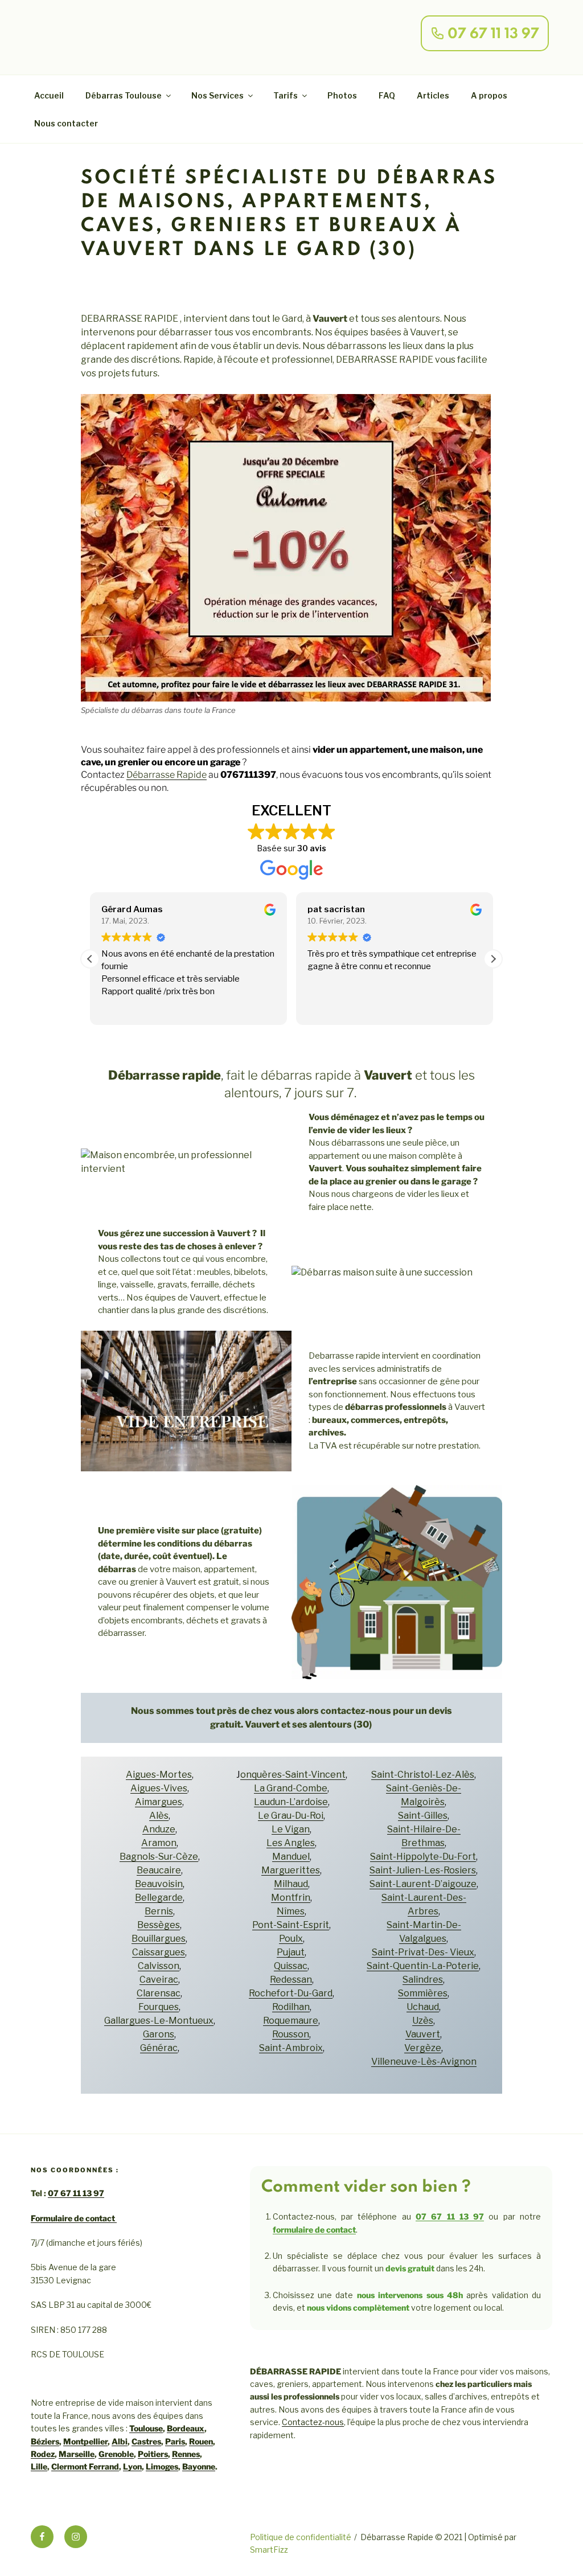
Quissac (291, 1966)
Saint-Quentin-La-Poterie (423, 1966)
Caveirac (159, 1980)
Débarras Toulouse (124, 95)
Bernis (159, 1911)
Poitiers (153, 2454)
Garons (159, 2034)
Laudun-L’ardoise (291, 1802)
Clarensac (159, 1993)
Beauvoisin (159, 1884)
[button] (493, 959)
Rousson (291, 2034)
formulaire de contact (314, 2230)
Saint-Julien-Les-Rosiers (423, 1870)
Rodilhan (291, 2007)
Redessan (291, 1980)
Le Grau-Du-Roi (291, 1816)
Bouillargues (159, 1939)
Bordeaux (186, 2428)
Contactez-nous (313, 2422)
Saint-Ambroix (291, 2048)
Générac (159, 2048)
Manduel (291, 1857)
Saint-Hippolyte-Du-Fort (423, 1857)
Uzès (423, 2021)
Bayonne (199, 2466)
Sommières (423, 1993)
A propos (489, 95)
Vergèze (423, 2048)
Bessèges (159, 1925)
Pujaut (291, 1952)
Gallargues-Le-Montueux (159, 2021)
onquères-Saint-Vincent (293, 1775)
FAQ (387, 95)
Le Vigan (291, 1829)
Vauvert (423, 2034)
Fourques (159, 2007)
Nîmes (291, 1911)
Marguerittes (291, 1870)
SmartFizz (269, 2550)
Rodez (43, 2454)
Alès (159, 1816)
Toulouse (146, 2428)
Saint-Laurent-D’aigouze (423, 1884)
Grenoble (116, 2454)
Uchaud (423, 2007)
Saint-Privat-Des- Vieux (423, 1952)
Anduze (159, 1829)
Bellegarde (159, 1898)
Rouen (201, 2441)
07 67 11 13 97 (76, 2193)
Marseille (77, 2454)
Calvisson (159, 1966)
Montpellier (85, 2441)
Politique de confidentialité (301, 2537)
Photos (342, 95)
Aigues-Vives (159, 1788)
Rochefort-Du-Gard (291, 1993)
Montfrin (291, 1898)
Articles (433, 95)
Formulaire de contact (74, 2218)
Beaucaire (159, 1870)
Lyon (132, 2466)
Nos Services (217, 95)
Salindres (423, 1980)
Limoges (162, 2466)
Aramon (159, 1843)
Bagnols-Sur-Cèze (159, 1857)
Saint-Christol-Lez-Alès (423, 1775)
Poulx (291, 1939)
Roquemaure (291, 2021)
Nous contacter (66, 123)
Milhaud (291, 1884)
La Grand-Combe (291, 1788)
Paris (175, 2441)
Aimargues (159, 1802)
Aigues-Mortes (159, 1775)
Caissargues (159, 1952)
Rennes (186, 2454)
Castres (146, 2441)
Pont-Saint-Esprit (291, 1925)
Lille (39, 2466)
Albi (120, 2441)
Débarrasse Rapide (167, 775)
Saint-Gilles (423, 1816)
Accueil (49, 95)
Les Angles (291, 1843)
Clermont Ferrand (85, 2466)
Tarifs (286, 95)
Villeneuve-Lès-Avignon (424, 2062)
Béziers (45, 2441)
